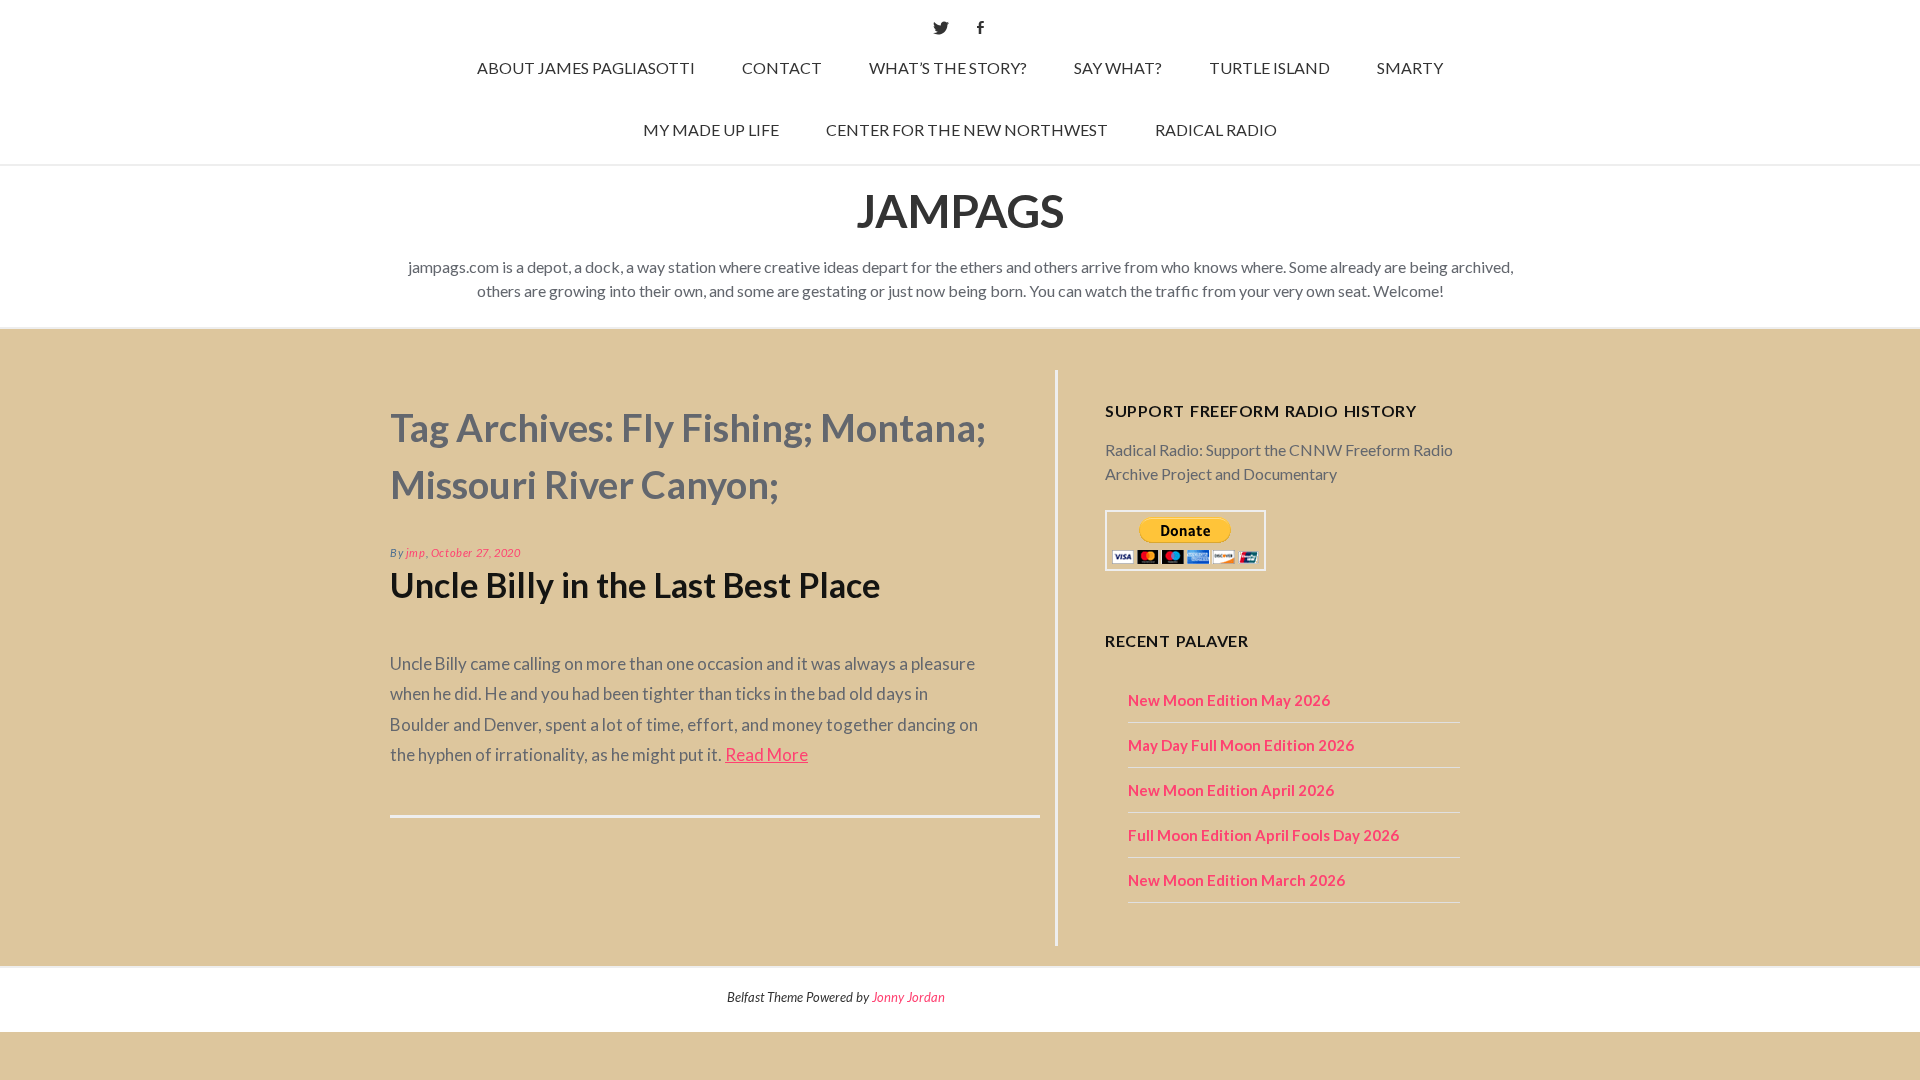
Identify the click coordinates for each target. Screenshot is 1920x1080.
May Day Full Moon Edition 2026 (1241, 745)
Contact (782, 67)
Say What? (1118, 67)
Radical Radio (1216, 129)
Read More (766, 754)
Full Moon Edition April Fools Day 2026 (1263, 835)
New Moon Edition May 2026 (1229, 700)
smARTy (1410, 67)
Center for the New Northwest (967, 129)
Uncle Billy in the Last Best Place (635, 584)
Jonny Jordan (908, 997)
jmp (416, 552)
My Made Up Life (711, 129)
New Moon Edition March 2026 (1236, 880)
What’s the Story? (948, 67)
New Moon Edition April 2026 (1231, 790)
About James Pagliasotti (586, 67)
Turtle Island (1269, 67)
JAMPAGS (960, 210)
